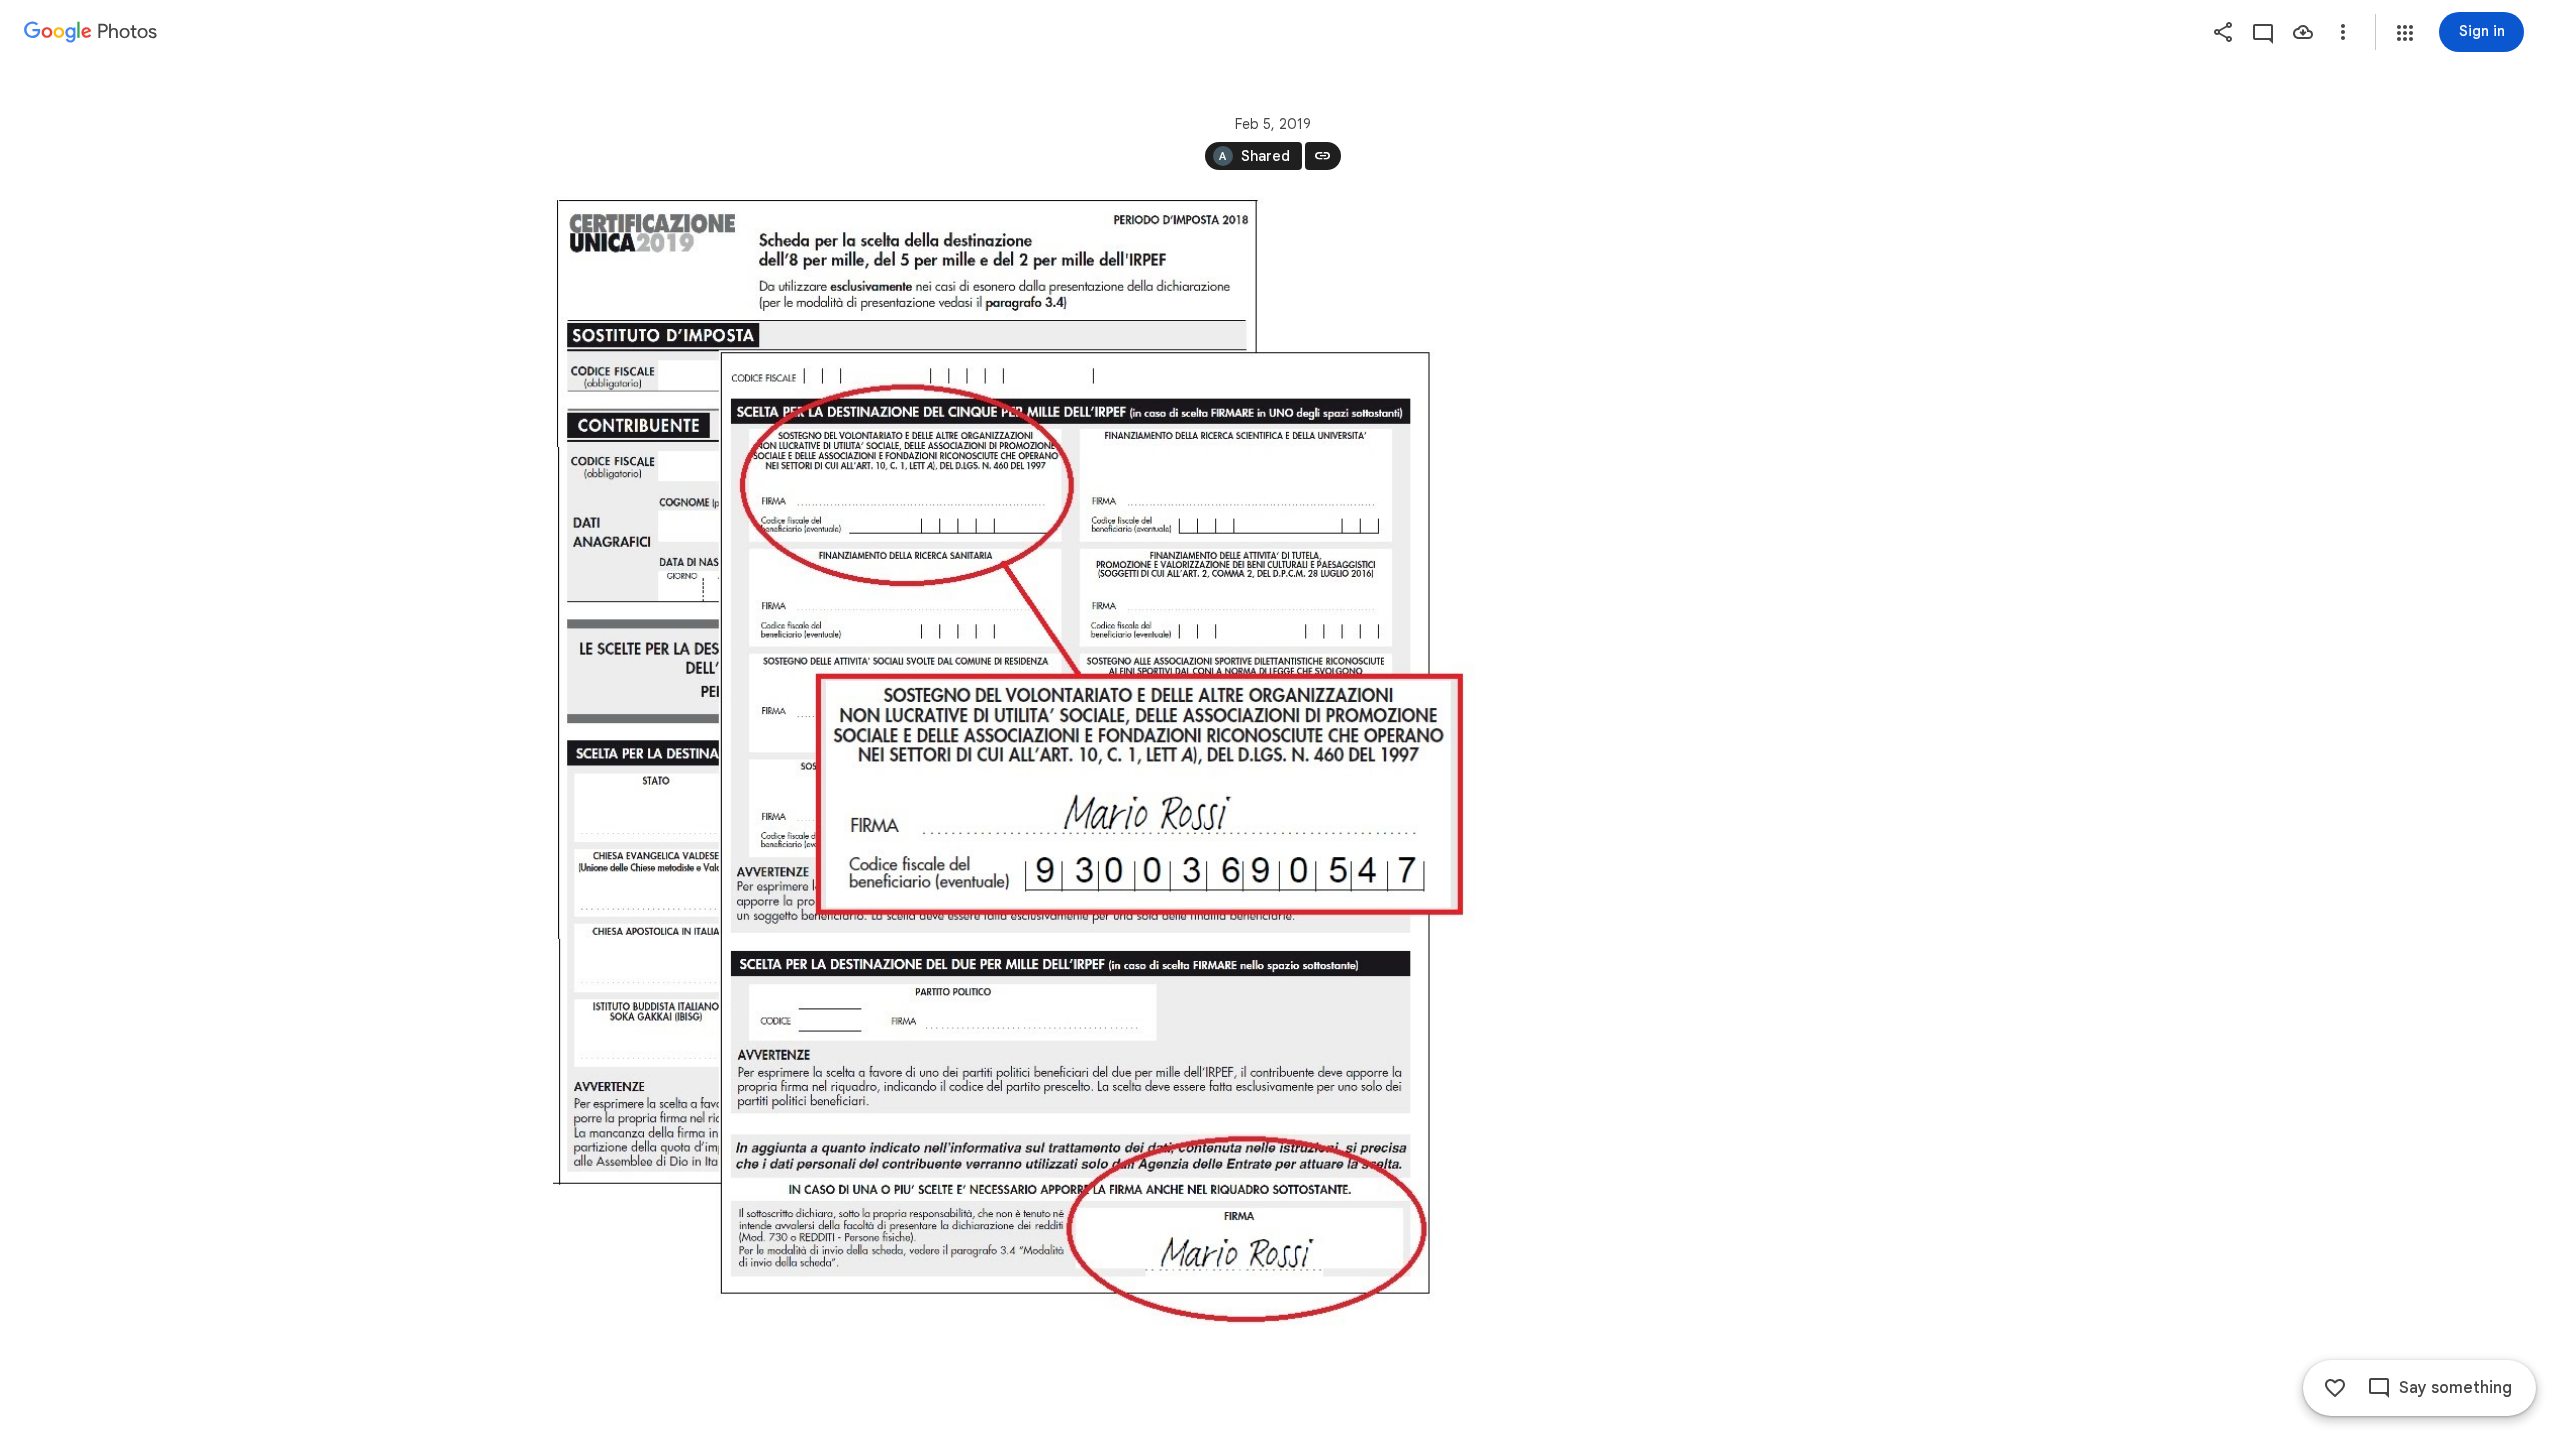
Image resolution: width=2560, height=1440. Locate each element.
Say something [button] (2455, 1388)
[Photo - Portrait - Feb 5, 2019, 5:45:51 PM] (1015, 770)
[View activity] (2263, 32)
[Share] (2223, 32)
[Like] (2335, 1388)
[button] (2405, 33)
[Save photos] (2303, 32)
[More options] (2343, 32)
